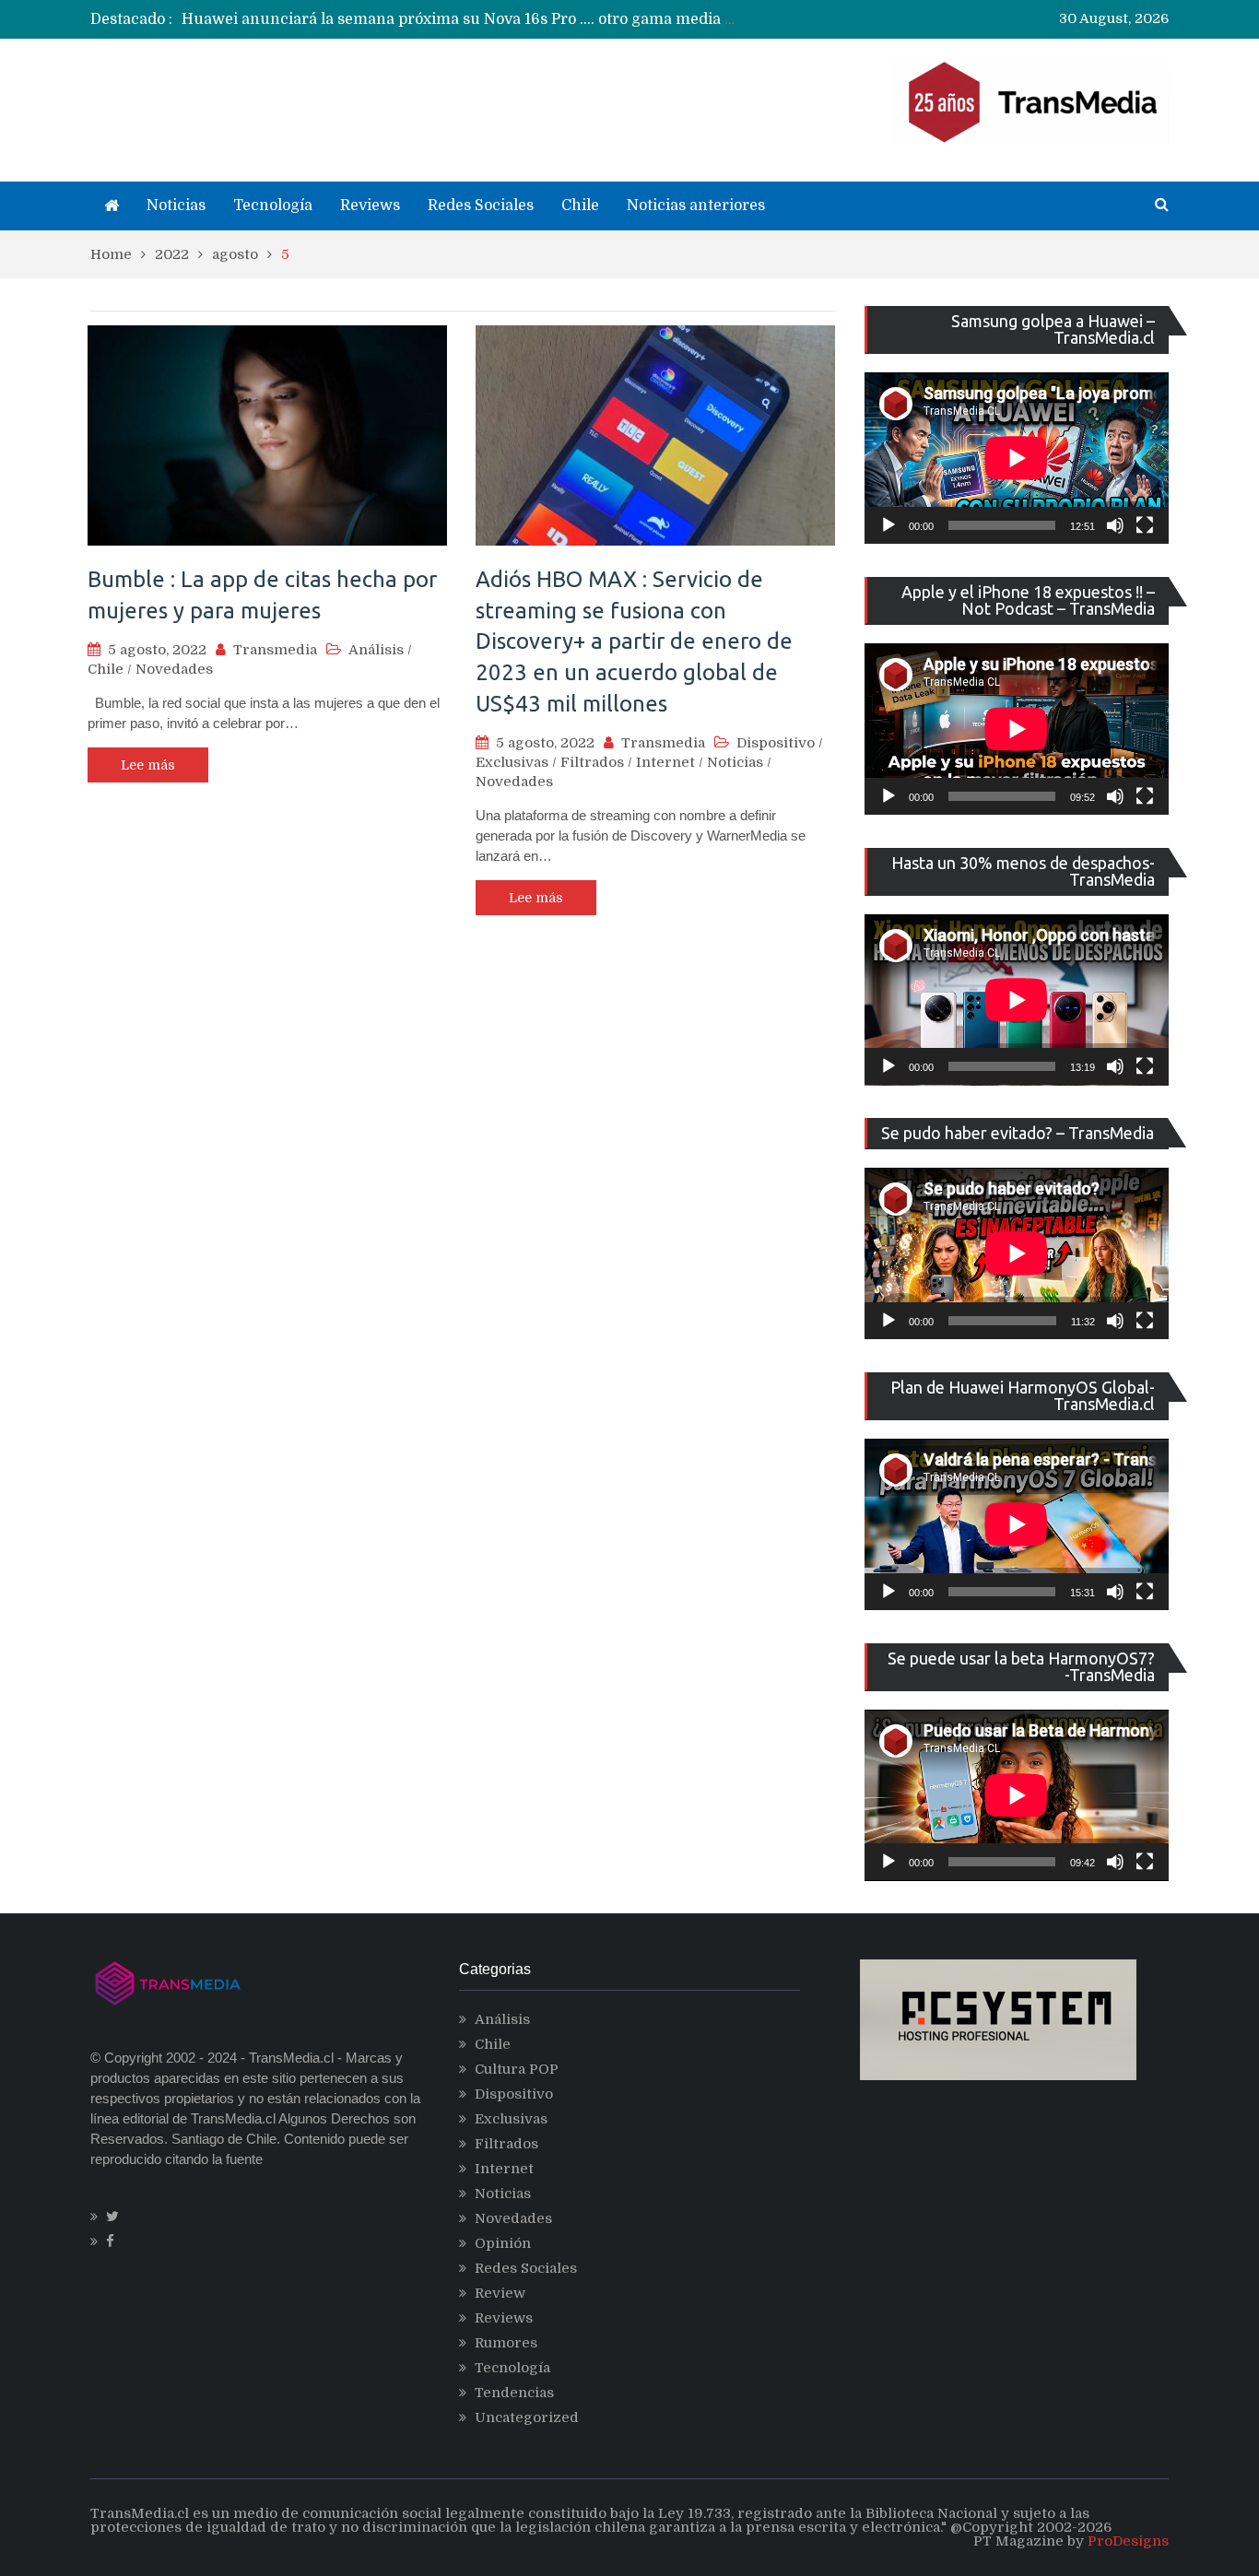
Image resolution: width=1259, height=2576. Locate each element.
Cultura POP (517, 2069)
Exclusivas (512, 762)
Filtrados (592, 762)
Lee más (148, 765)
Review (500, 2293)
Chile (580, 206)
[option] (459, 19)
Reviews (370, 206)
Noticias (176, 206)
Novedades (174, 669)
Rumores (506, 2343)
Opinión (503, 2243)
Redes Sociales (481, 206)
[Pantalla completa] (1145, 525)
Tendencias (514, 2393)
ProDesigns (1128, 2541)
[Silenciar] (1115, 525)
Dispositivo (776, 743)
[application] (1017, 458)
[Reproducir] (888, 525)
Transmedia (275, 650)
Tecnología (273, 206)
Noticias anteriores (696, 206)
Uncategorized (527, 2417)
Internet (665, 762)
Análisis (376, 650)
